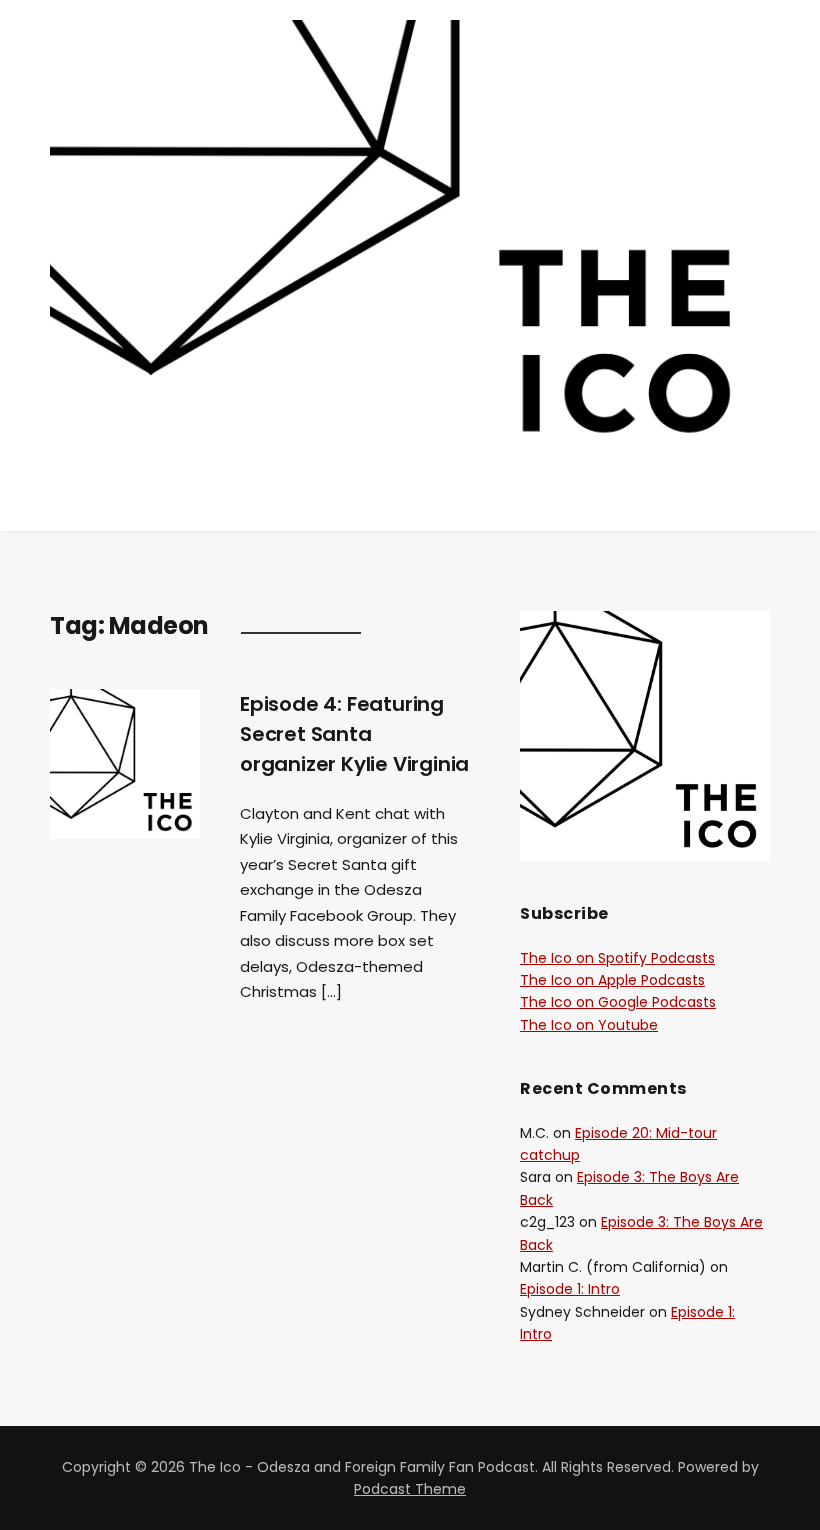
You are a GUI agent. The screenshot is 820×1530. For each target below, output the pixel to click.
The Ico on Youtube (589, 1025)
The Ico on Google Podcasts (618, 1002)
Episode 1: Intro (570, 1289)
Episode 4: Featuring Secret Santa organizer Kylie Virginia (354, 734)
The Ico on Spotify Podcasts (617, 958)
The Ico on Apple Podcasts (612, 980)
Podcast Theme (410, 1489)
